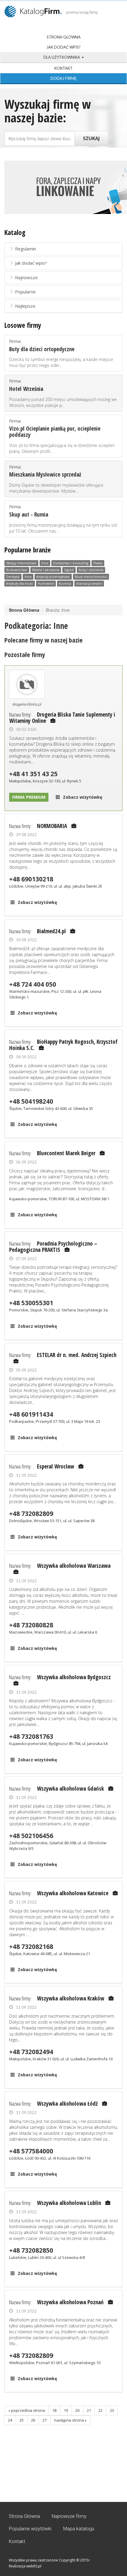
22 (100, 2410)
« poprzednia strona (27, 2410)
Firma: (61, 353)
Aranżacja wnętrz (89, 584)
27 (45, 2420)
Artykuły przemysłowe (53, 577)
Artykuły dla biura (19, 584)
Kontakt (63, 68)
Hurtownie (46, 584)
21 (89, 2410)
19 (66, 2410)
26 (33, 2420)
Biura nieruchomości (91, 577)
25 (22, 2420)
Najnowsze (26, 277)
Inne (45, 563)
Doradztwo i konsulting (71, 563)
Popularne (25, 292)
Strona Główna (64, 37)
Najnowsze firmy (69, 2516)
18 (54, 2410)
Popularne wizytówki (30, 2529)
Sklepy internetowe (21, 563)
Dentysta (13, 577)
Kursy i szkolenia (91, 570)
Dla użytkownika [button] (62, 57)
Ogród (69, 570)
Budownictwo (17, 570)
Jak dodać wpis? (63, 47)
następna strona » (70, 2420)
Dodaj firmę (63, 78)
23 (112, 2410)
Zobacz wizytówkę (83, 797)
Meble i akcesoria (46, 570)
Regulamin (26, 249)
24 (10, 2420)
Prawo (98, 563)
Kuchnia (65, 584)
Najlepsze (25, 306)
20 (77, 2410)
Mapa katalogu (79, 2529)
